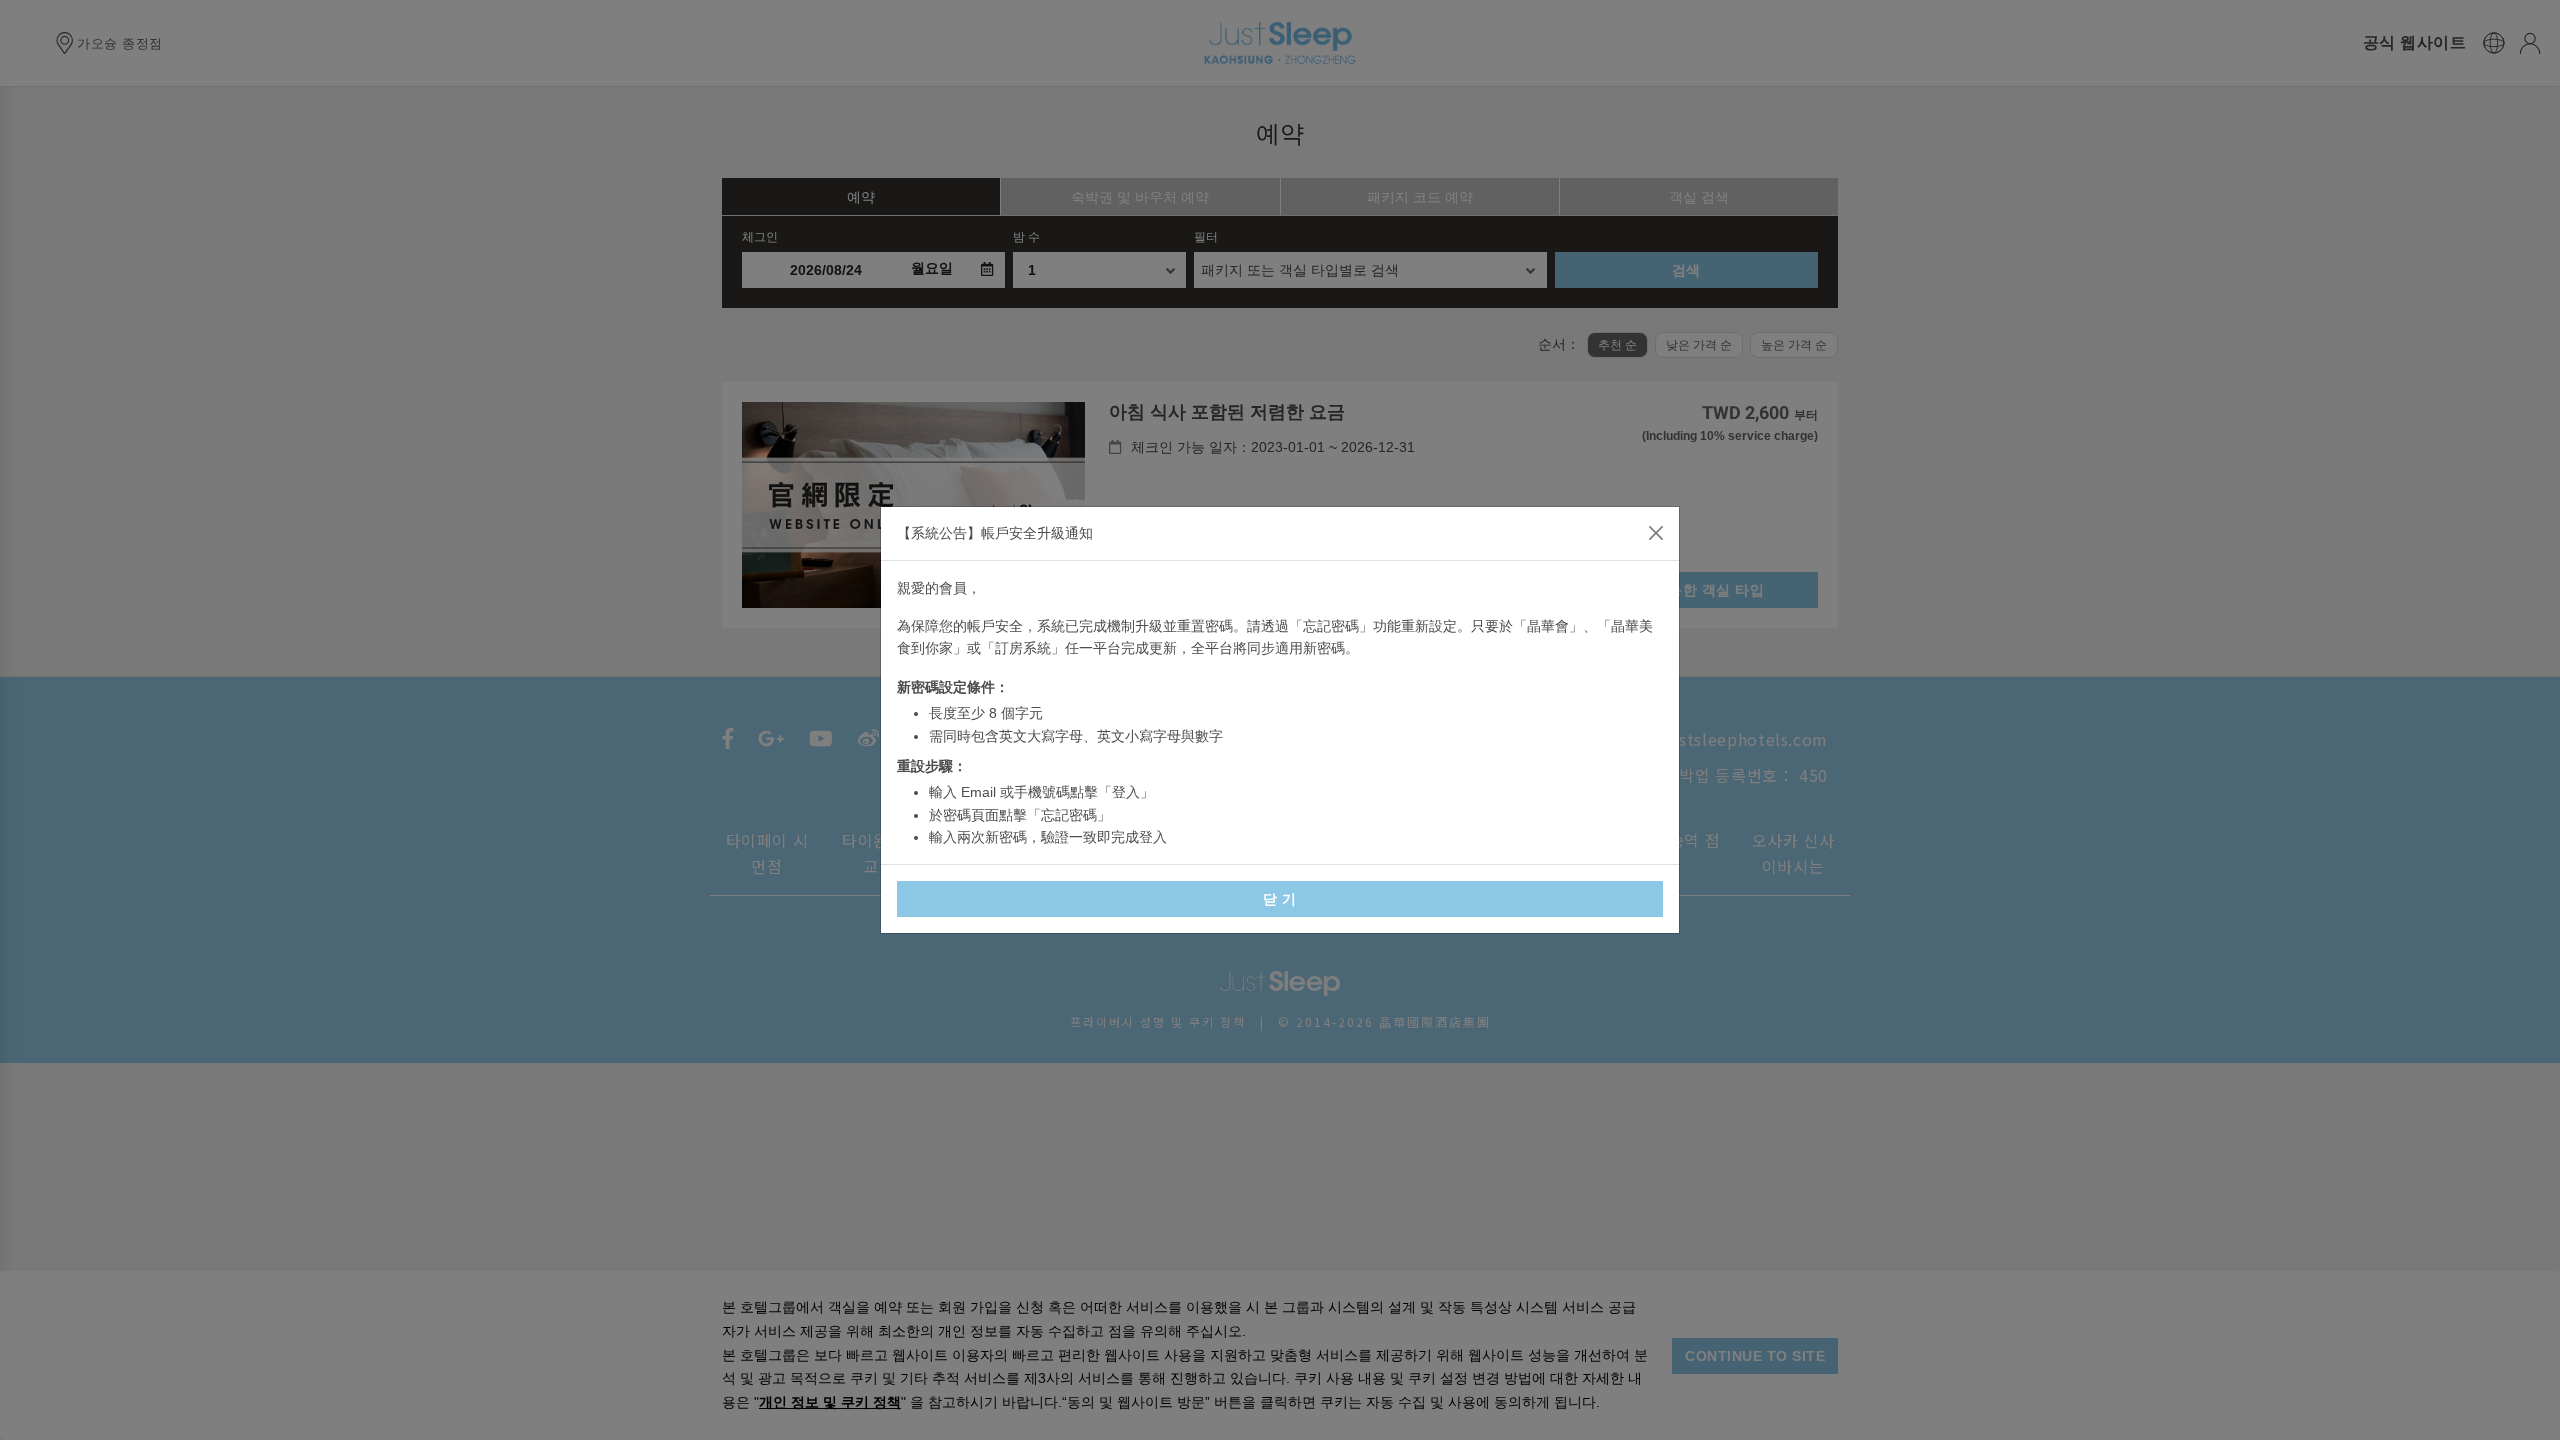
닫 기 (1280, 899)
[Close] (1656, 533)
